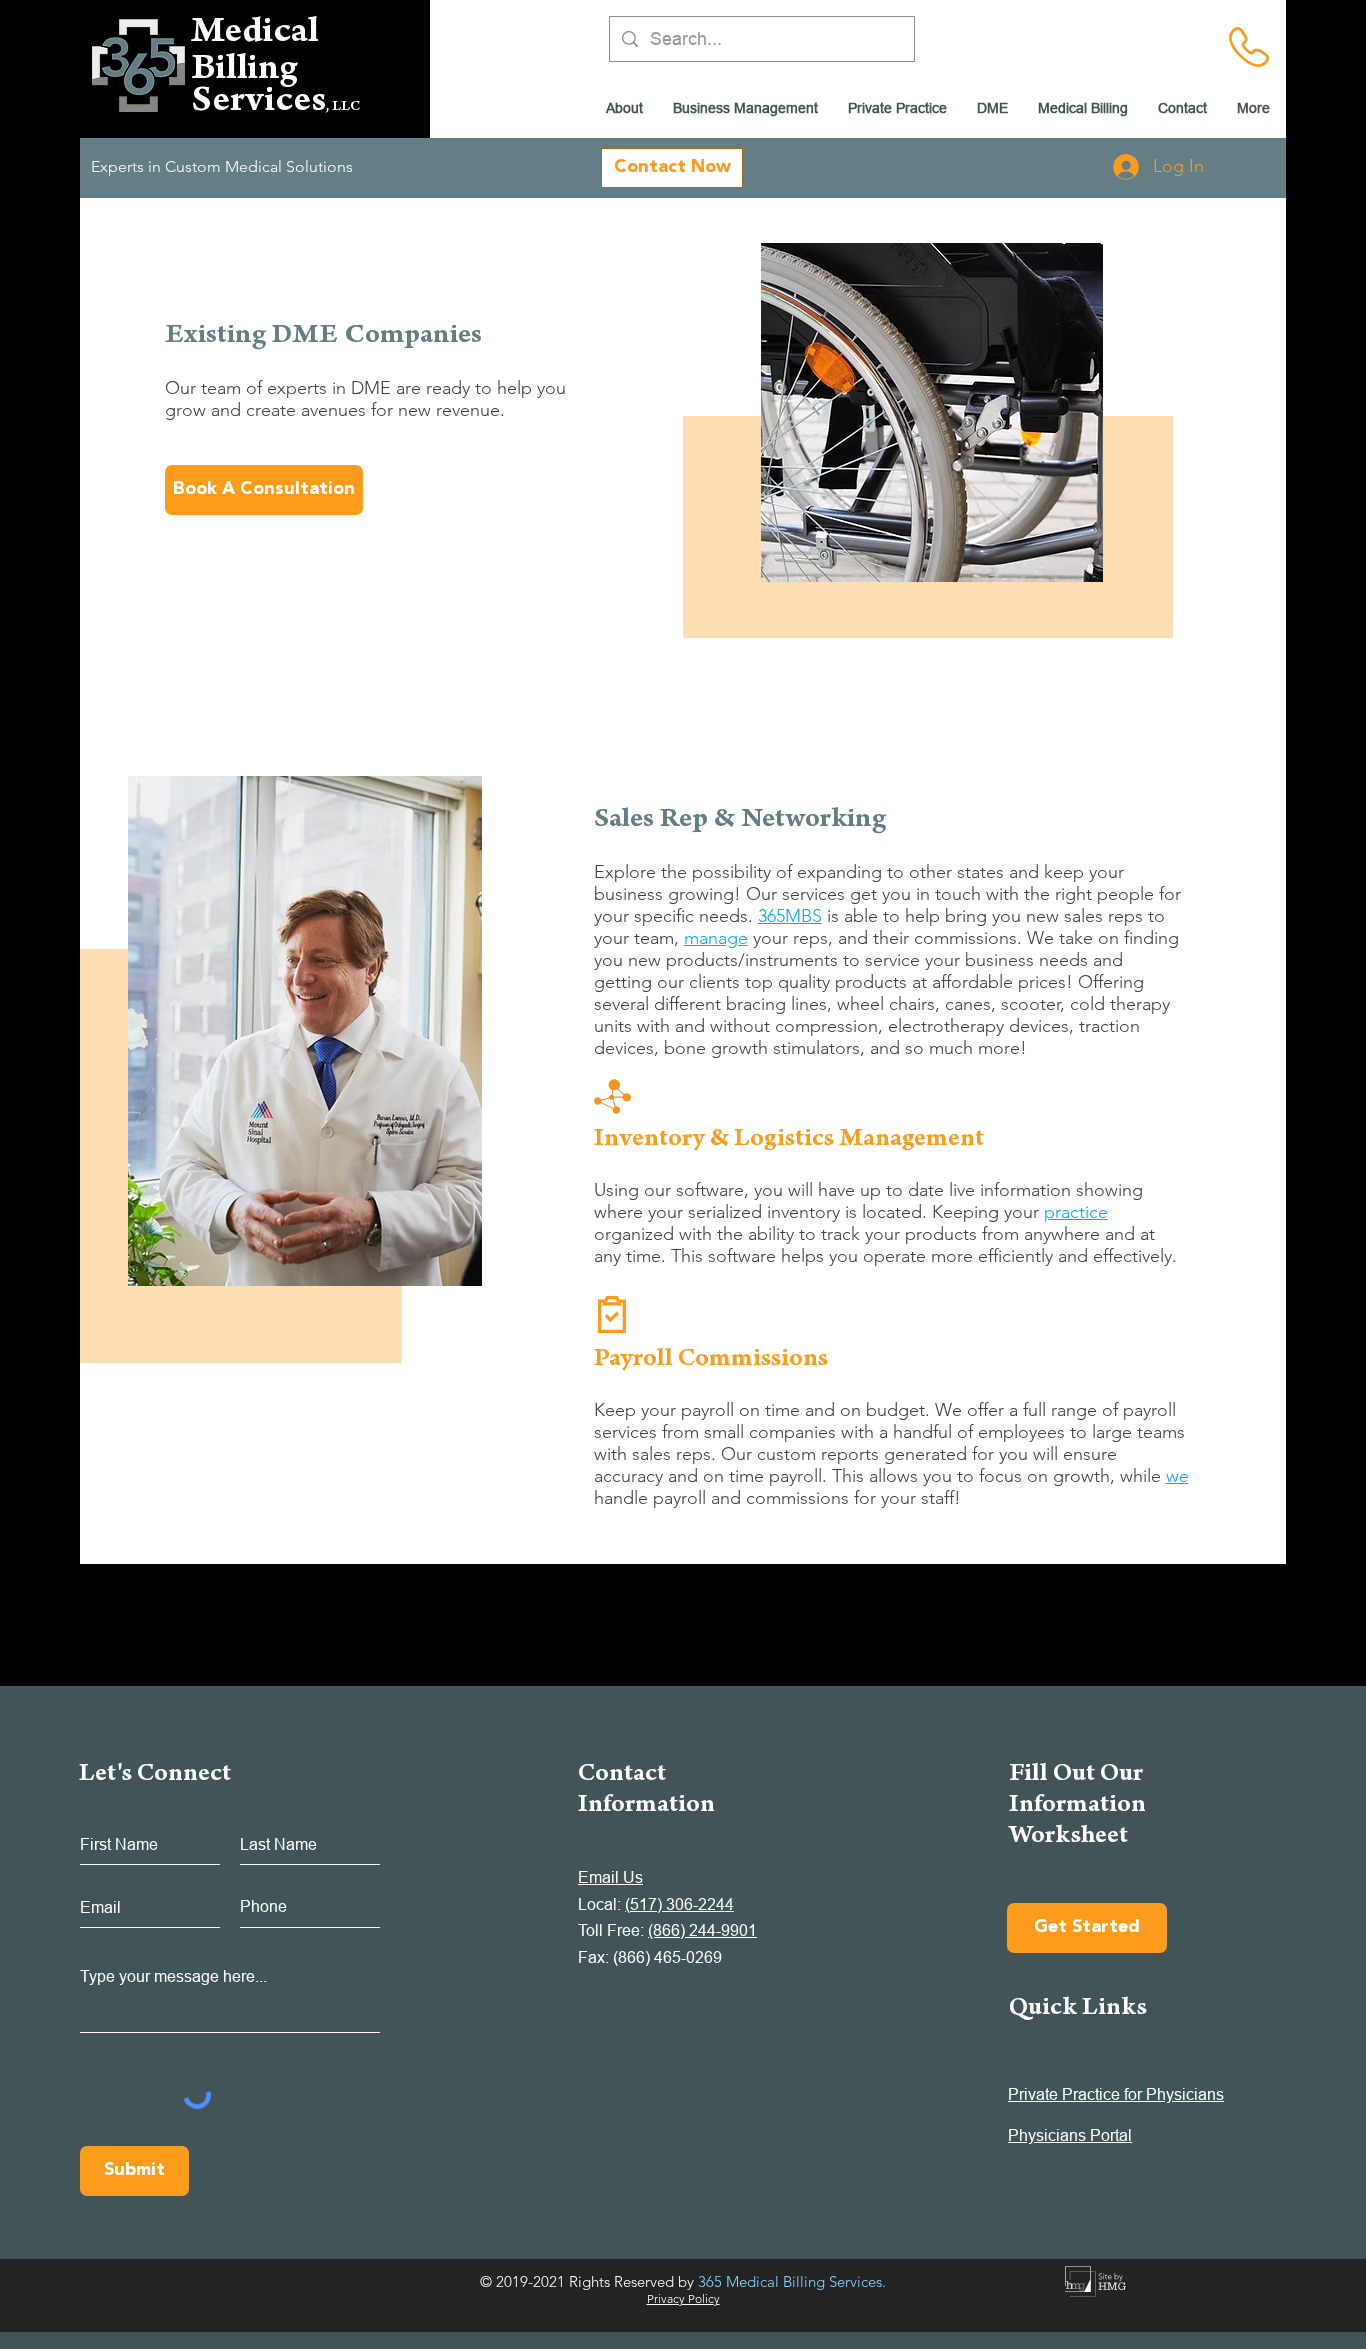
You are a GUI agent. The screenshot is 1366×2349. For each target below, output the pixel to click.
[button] (992, 108)
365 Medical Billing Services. (792, 2281)
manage (716, 938)
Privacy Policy (683, 2298)
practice (1076, 1212)
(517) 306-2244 (679, 1904)
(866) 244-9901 (702, 1930)
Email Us (610, 1877)
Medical (255, 35)
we (1177, 1476)
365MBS (790, 916)
